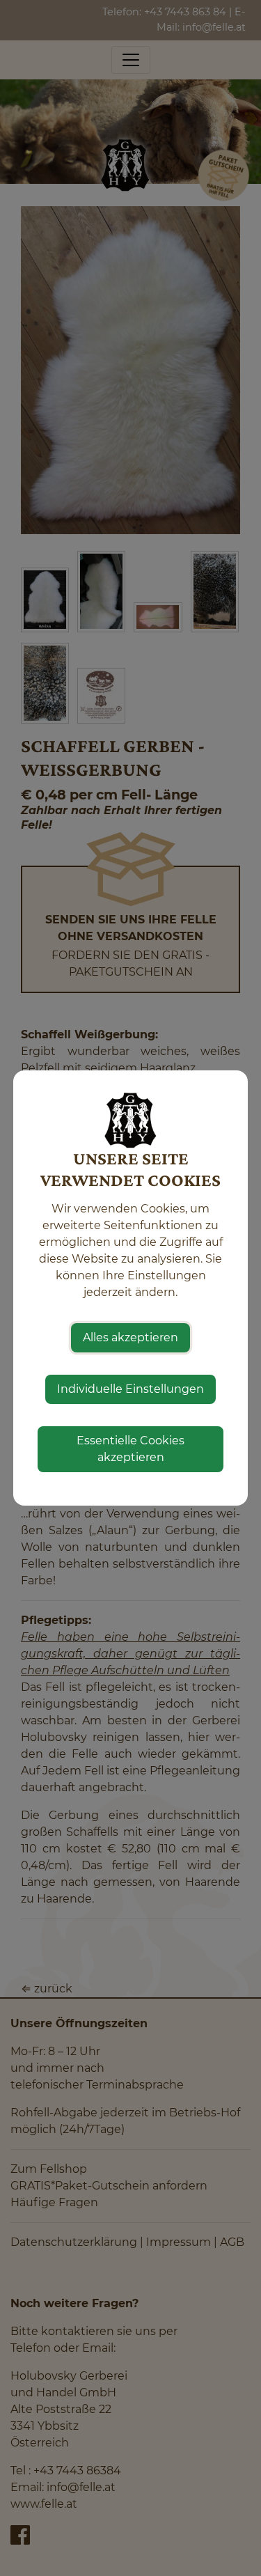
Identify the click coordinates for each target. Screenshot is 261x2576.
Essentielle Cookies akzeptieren (130, 1449)
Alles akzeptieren (130, 1337)
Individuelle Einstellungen (130, 1389)
